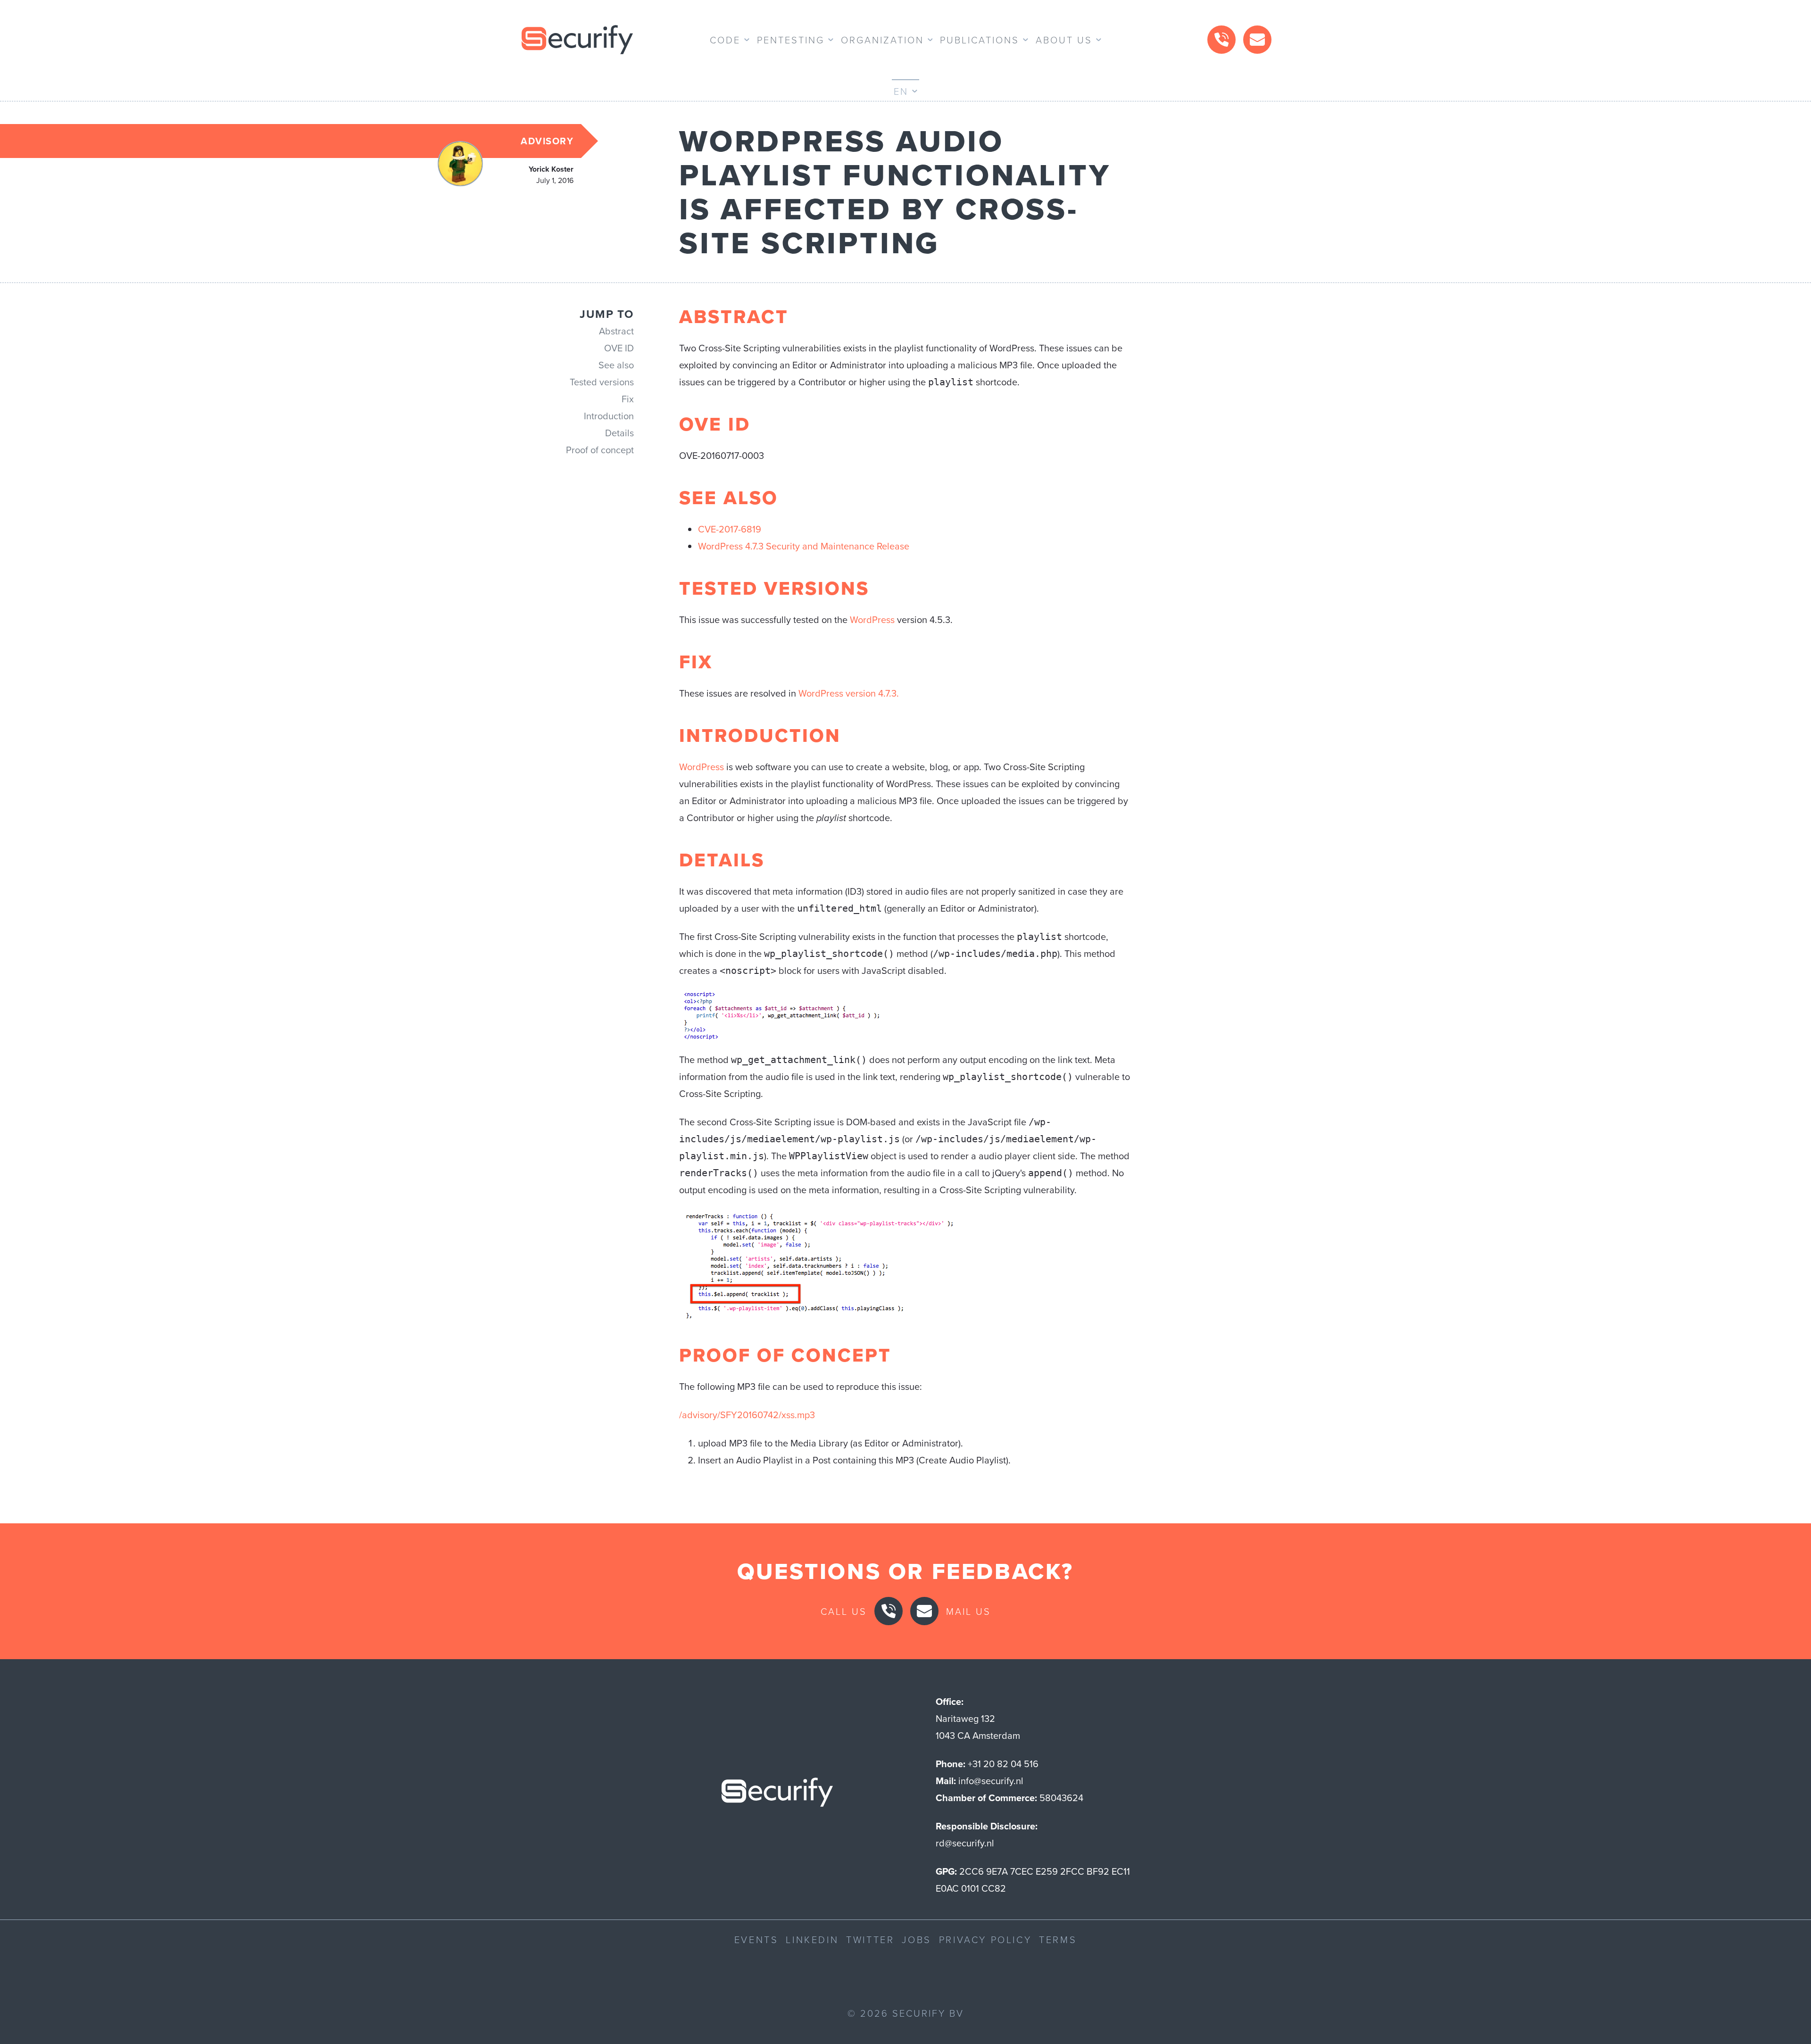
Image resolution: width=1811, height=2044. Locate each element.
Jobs (916, 1939)
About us (1064, 40)
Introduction (609, 416)
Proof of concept (600, 450)
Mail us (968, 1611)
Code (725, 40)
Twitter (870, 1939)
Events (756, 1939)
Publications (980, 40)
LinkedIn (812, 1939)
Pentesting (791, 40)
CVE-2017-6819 (730, 529)
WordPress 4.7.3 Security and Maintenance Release (804, 546)
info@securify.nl (991, 1781)
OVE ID (619, 348)
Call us (844, 1611)
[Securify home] (777, 1795)
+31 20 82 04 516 (1003, 1764)
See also (616, 365)
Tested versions (602, 382)
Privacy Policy (985, 1939)
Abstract (616, 331)
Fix (628, 399)
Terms (1058, 1939)
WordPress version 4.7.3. (849, 693)
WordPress (872, 620)
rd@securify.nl (965, 1843)
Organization (882, 40)
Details (619, 433)
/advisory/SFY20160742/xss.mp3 (747, 1415)
